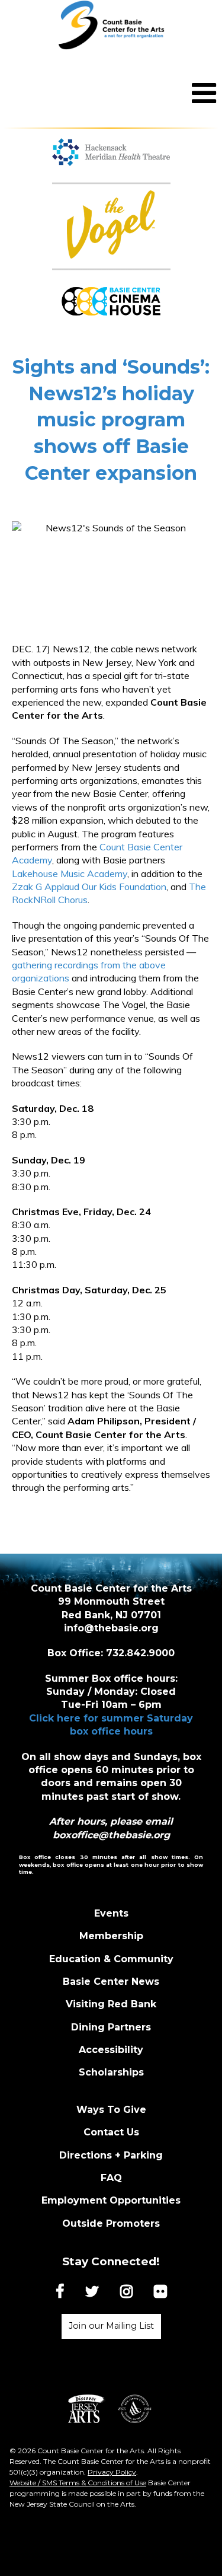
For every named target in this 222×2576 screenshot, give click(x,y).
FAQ (111, 2178)
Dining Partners (111, 2027)
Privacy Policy (112, 2472)
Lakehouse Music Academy (70, 873)
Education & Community (111, 1959)
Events (111, 1913)
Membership (111, 1936)
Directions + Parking (111, 2155)
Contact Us (111, 2132)
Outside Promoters (111, 2223)
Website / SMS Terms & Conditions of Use (78, 2483)
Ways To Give (111, 2110)
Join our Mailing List (111, 2326)
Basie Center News (111, 1982)
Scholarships (111, 2072)
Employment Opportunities (111, 2200)
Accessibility (111, 2050)
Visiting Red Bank (111, 2004)
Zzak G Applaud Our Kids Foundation (89, 887)
